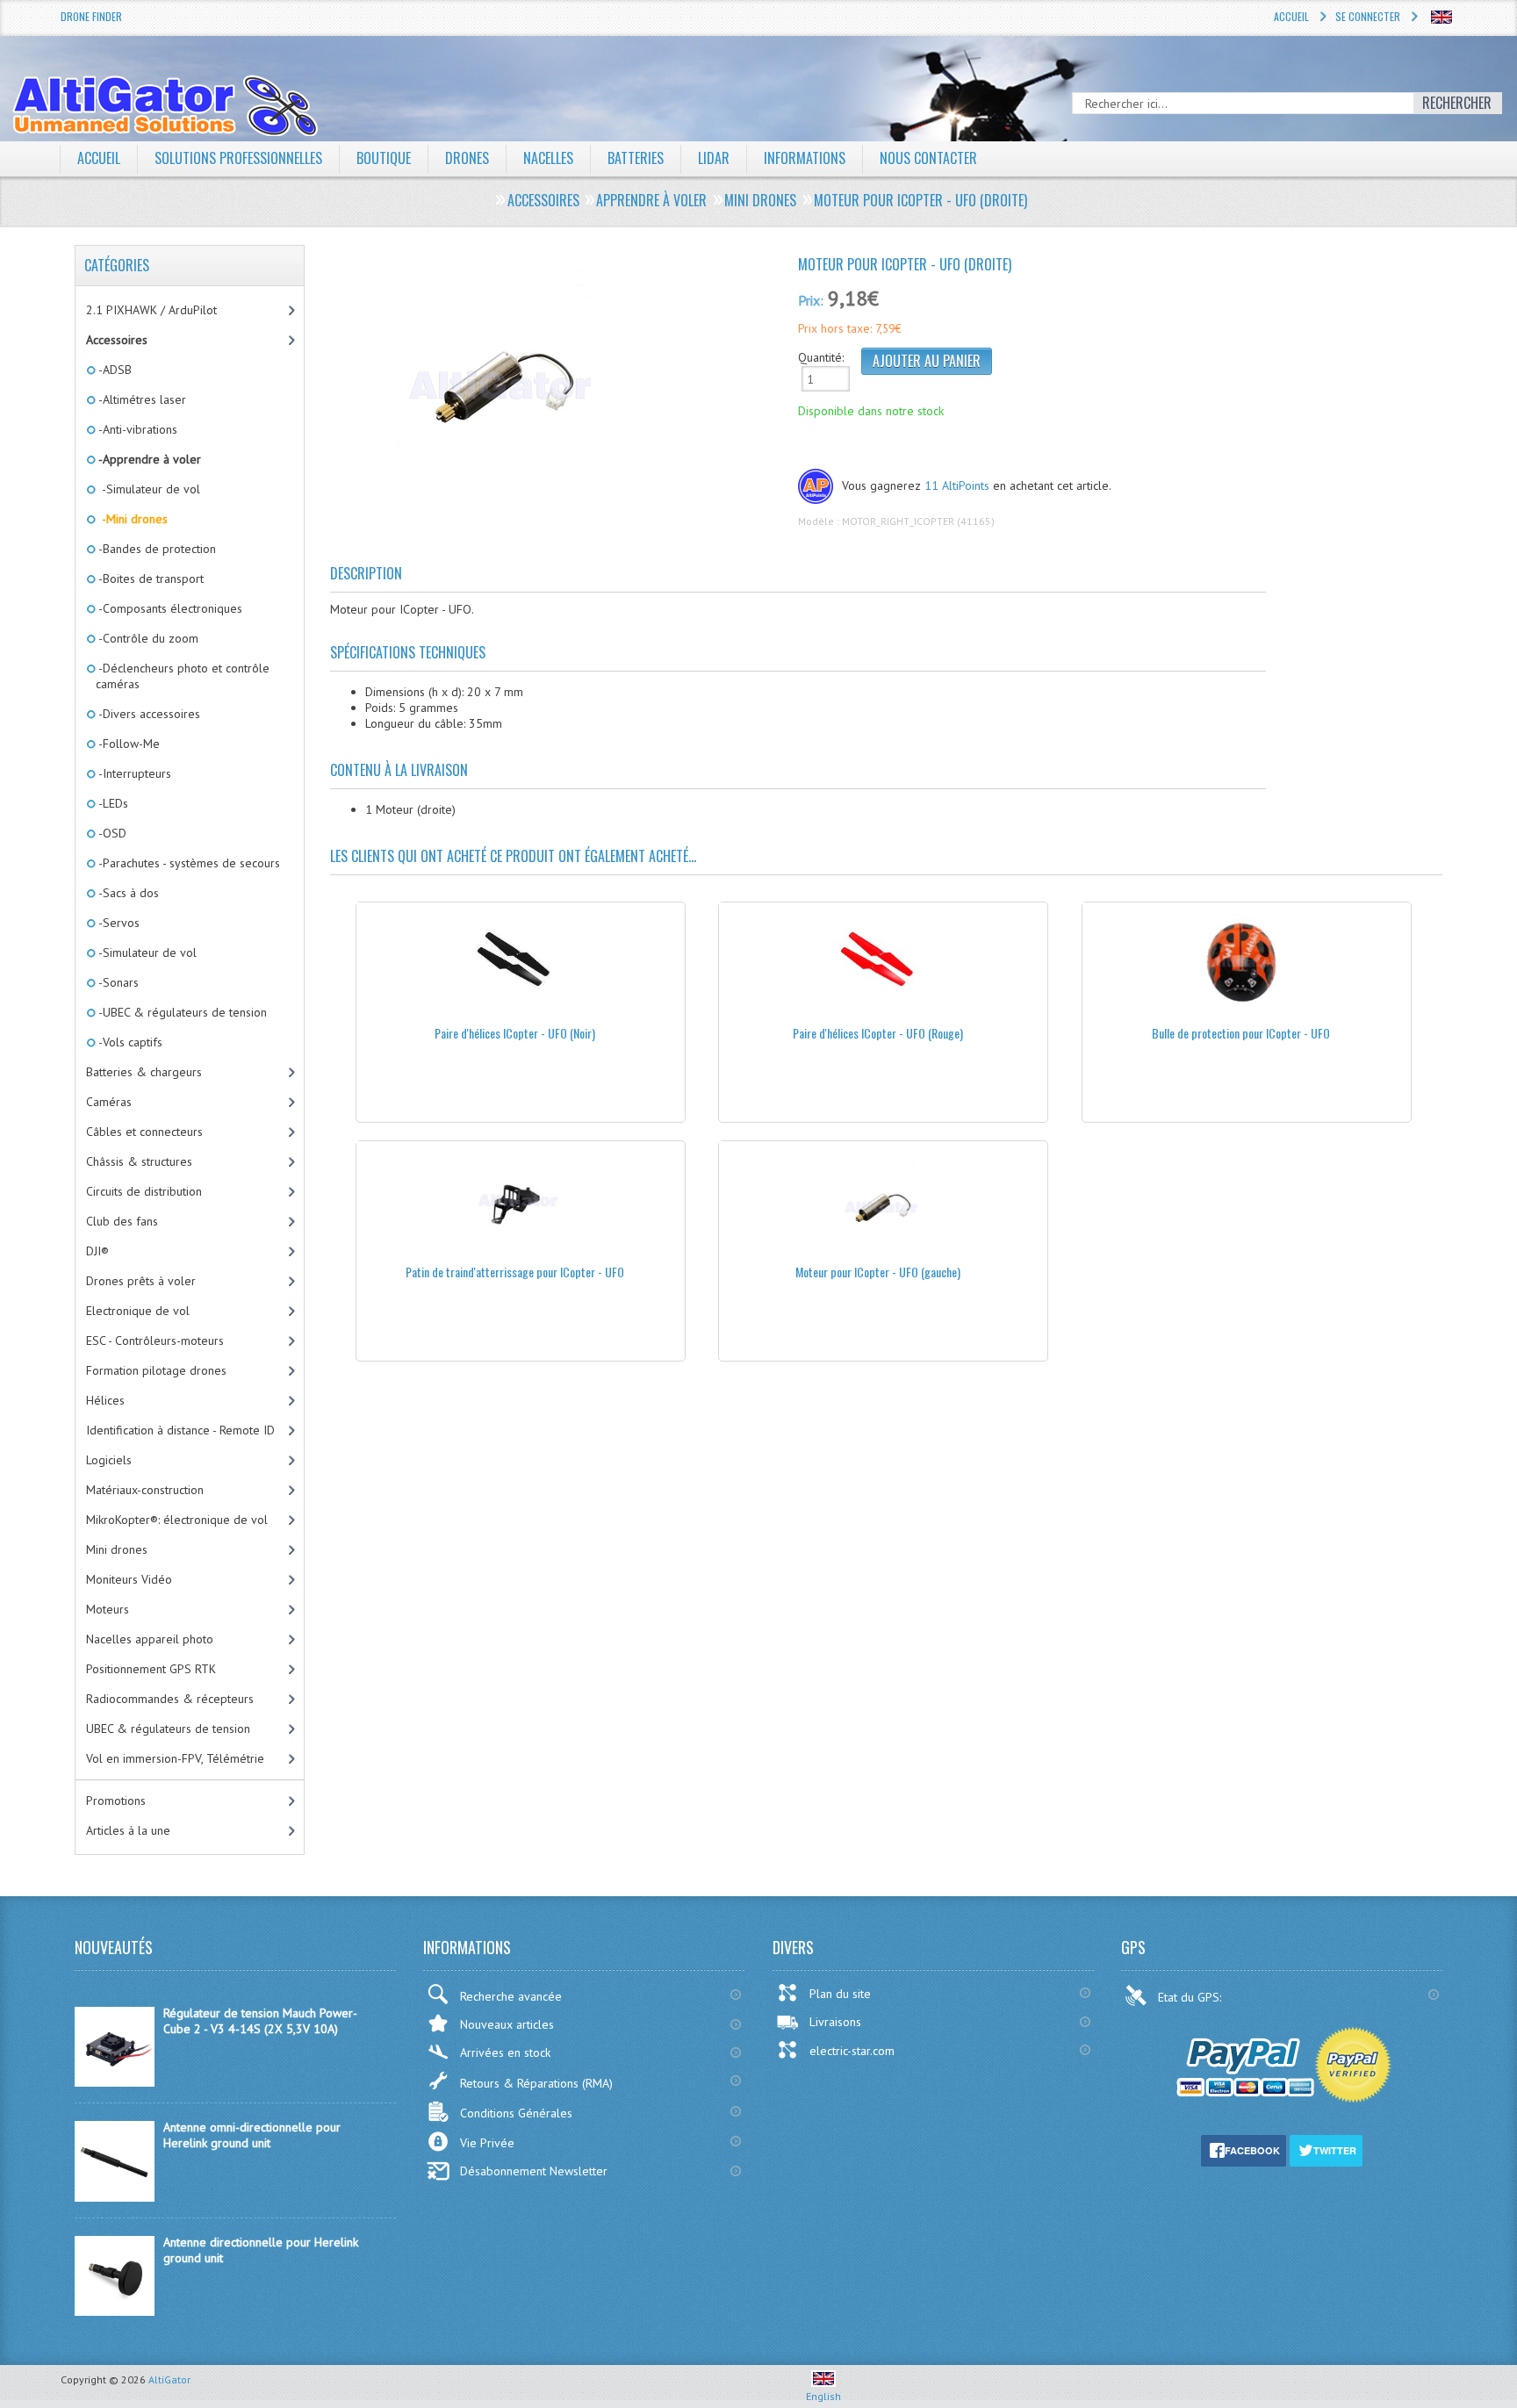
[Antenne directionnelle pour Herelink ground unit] (115, 2311)
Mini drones (117, 1549)
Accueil (1291, 16)
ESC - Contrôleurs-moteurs (155, 1341)
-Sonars (117, 982)
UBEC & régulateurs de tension (168, 1729)
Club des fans (122, 1221)
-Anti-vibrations (137, 429)
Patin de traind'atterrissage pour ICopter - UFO (515, 1272)
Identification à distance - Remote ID (180, 1430)
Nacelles (548, 158)
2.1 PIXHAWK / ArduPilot (151, 310)
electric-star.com (852, 2051)
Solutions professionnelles (238, 158)
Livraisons (835, 2022)
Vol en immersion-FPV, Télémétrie (175, 1758)
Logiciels (109, 1460)
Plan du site (840, 1994)
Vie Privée (487, 2143)
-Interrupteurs (133, 773)
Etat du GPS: (1191, 1997)
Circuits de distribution (144, 1191)
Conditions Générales (516, 2113)
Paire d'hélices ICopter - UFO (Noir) (515, 1033)
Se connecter (1368, 16)
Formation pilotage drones (156, 1370)
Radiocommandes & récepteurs (170, 1699)
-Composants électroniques (169, 608)
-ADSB (114, 370)
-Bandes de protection (156, 549)
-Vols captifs (129, 1042)
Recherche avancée (511, 1996)
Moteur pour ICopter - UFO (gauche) (878, 1272)
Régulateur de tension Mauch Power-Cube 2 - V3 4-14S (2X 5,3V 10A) (260, 2021)
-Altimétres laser (141, 399)
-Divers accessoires (148, 714)
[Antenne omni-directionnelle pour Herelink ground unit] (115, 2197)
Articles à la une (128, 1830)
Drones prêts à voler (141, 1281)
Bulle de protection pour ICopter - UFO (1241, 1033)
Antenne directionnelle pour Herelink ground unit (261, 2250)
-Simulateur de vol (148, 489)
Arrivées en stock (505, 2052)
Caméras (109, 1102)
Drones (467, 158)
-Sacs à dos (127, 893)
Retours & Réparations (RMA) (536, 2083)
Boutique (384, 158)
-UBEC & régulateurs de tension (181, 1012)
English (823, 2396)
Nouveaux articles (507, 2024)
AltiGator (169, 2379)
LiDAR (714, 158)
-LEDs (112, 803)
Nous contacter (928, 158)
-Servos (118, 923)
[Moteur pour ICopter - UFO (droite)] (557, 374)
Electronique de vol (138, 1311)
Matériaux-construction (145, 1490)
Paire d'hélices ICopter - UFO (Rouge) (878, 1033)
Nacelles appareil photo (150, 1639)
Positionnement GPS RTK (151, 1669)
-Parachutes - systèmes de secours (188, 863)
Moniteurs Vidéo (129, 1579)
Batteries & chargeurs (144, 1072)
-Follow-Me (128, 744)
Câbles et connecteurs (144, 1132)
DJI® (97, 1251)
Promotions (116, 1801)
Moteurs (108, 1609)
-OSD (111, 833)
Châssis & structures (139, 1161)
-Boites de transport (150, 579)
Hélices (105, 1400)
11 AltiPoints (957, 485)
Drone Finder (91, 16)
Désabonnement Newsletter (534, 2171)
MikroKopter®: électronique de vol (177, 1520)
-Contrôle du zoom (147, 638)
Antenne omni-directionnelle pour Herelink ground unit (252, 2135)
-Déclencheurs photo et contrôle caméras (183, 676)
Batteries (636, 158)
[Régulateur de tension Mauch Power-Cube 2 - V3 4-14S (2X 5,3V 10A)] (115, 2082)
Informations (805, 158)
